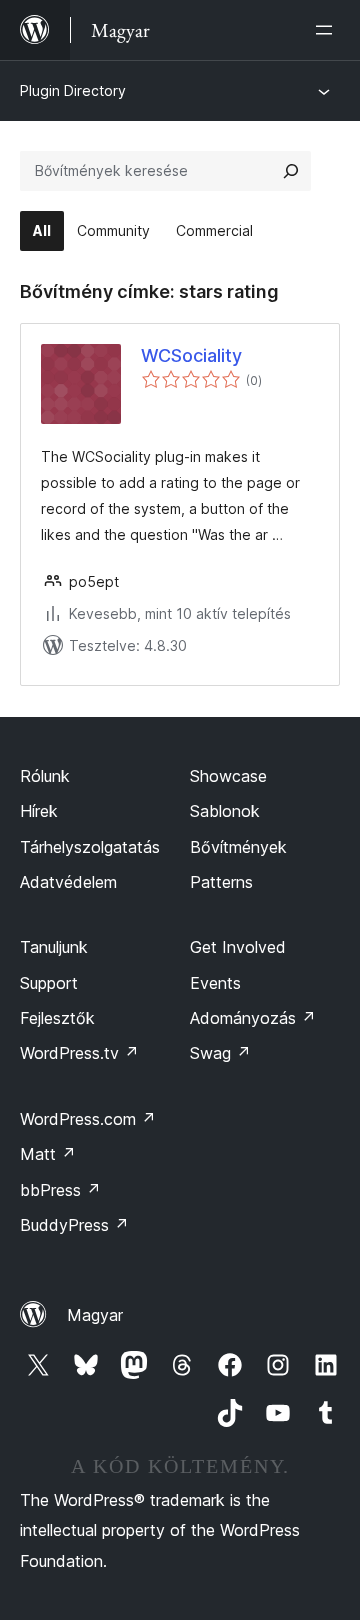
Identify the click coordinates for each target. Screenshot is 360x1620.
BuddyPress (74, 1225)
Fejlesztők (57, 1018)
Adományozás (253, 1018)
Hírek (39, 811)
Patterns (221, 882)
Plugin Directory (73, 90)
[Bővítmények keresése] (291, 171)
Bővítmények (238, 847)
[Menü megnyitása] (328, 30)
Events (215, 983)
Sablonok (225, 811)
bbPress (60, 1190)
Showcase (228, 776)
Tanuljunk (54, 947)
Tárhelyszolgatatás (90, 847)
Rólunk (45, 776)
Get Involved (238, 947)
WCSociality (191, 355)
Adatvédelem (68, 882)
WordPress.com (88, 1119)
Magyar (95, 1315)
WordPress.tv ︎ (79, 1053)
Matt (48, 1154)
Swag (220, 1053)
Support (49, 983)
